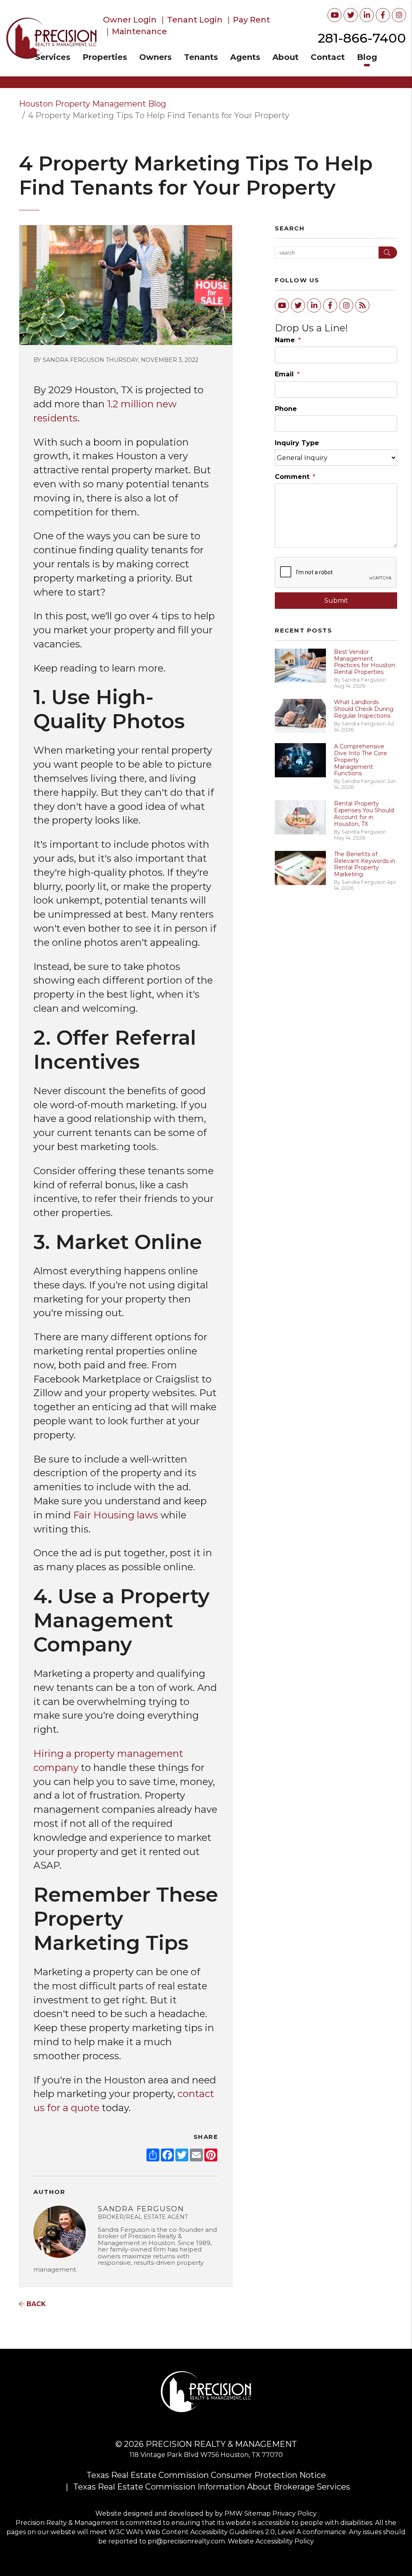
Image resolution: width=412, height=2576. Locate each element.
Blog (367, 57)
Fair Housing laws (117, 1515)
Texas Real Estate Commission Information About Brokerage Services (212, 2487)
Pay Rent (251, 20)
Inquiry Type (297, 443)
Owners (156, 57)
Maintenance (139, 31)
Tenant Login (195, 20)
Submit (336, 601)
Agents (245, 57)
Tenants (201, 57)
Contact (328, 57)
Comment (292, 477)
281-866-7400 (362, 38)
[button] (335, 15)
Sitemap (257, 2513)
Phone (286, 409)
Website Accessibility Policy (271, 2541)
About (285, 57)
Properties (105, 57)
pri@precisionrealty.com (186, 2541)
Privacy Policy (295, 2513)
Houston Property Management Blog (93, 104)
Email (284, 374)
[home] (51, 38)
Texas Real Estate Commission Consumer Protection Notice (206, 2475)
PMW (234, 2513)
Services (53, 57)
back (35, 2304)
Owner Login (130, 20)
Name (285, 340)
